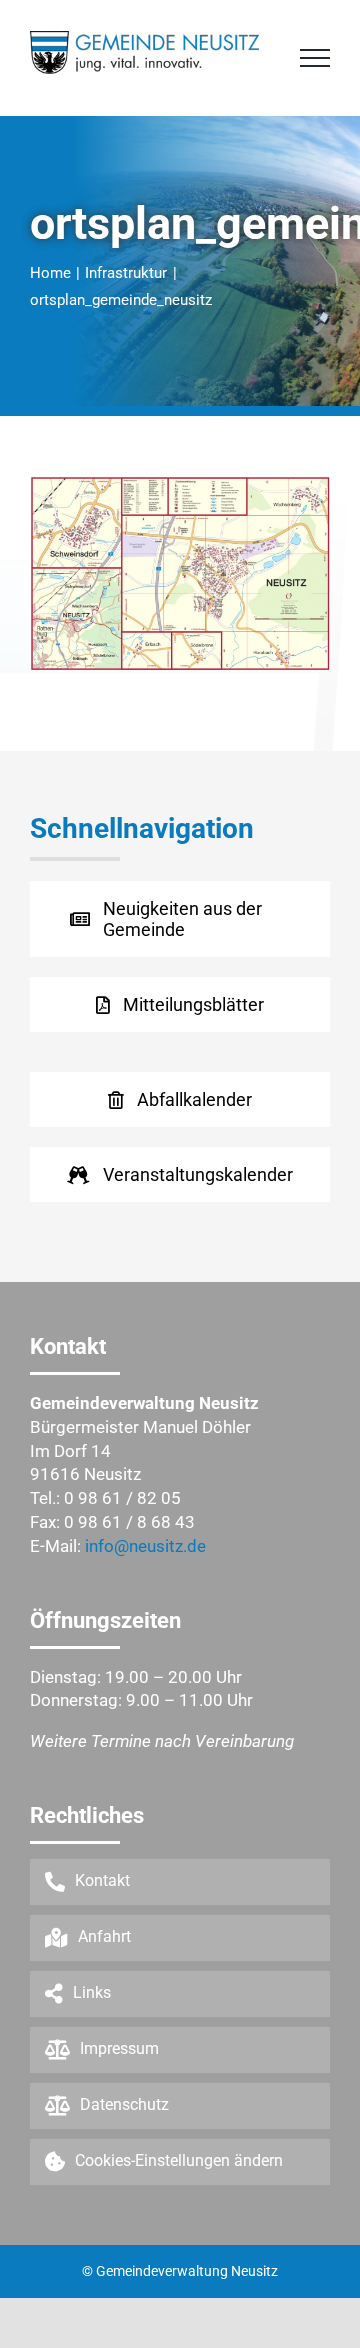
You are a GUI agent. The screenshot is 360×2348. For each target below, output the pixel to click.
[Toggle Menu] (315, 58)
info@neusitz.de (145, 1546)
